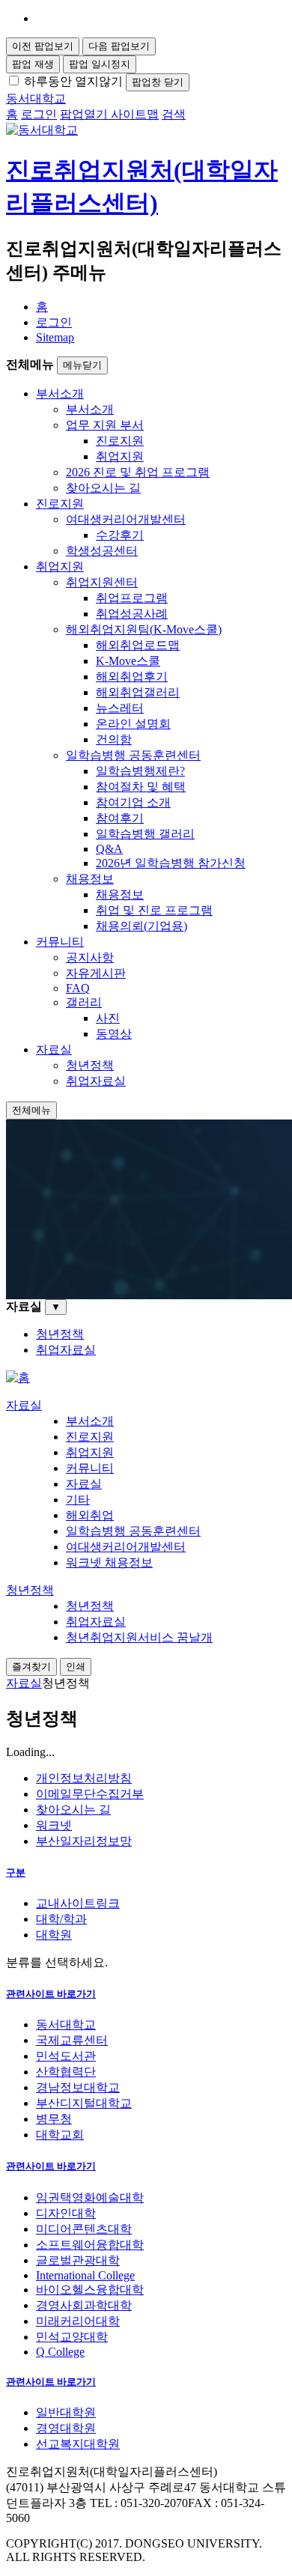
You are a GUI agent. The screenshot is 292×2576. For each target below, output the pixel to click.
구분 (16, 1872)
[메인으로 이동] (18, 1377)
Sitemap (55, 337)
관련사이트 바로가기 (51, 1994)
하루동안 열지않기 (73, 81)
